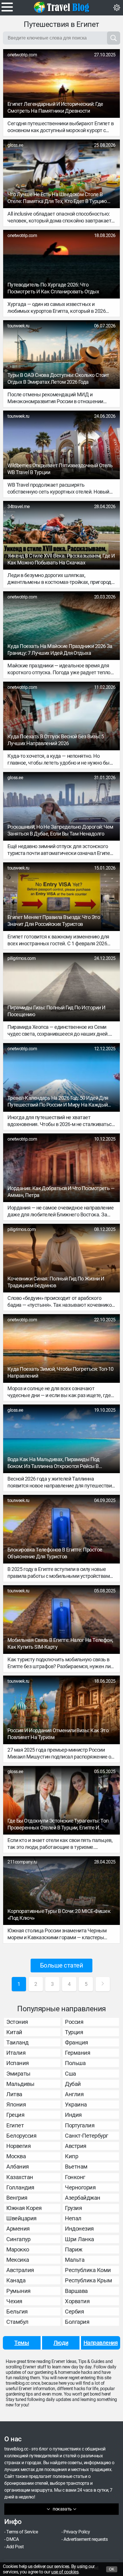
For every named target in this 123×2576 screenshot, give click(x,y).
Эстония (17, 2022)
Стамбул (17, 2322)
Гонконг (75, 2177)
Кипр (72, 2156)
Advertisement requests (86, 2539)
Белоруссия (21, 2136)
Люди (61, 2343)
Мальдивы (20, 2084)
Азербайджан (83, 2198)
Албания (18, 2167)
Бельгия (17, 2312)
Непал (73, 2218)
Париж (74, 2249)
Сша (71, 2074)
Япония (16, 2104)
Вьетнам (76, 2167)
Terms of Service (22, 2532)
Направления (101, 2343)
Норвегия (18, 2146)
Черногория (80, 2187)
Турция (74, 2032)
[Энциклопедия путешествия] (61, 7)
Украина (76, 2104)
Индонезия (79, 2229)
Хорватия (77, 2301)
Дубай (73, 2084)
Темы (22, 2343)
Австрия (76, 2146)
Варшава (76, 2291)
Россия (74, 2022)
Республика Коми (88, 2270)
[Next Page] (103, 1984)
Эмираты (18, 2074)
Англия (74, 2094)
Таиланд (17, 2042)
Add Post (15, 2547)
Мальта (75, 2260)
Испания (18, 2063)
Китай (14, 2032)
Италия (16, 2053)
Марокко (18, 2249)
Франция (77, 2042)
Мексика (18, 2260)
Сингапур (18, 2239)
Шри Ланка (80, 2239)
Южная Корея (24, 2208)
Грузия (73, 2208)
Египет (15, 2125)
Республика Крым (89, 2280)
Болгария (77, 2322)
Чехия (14, 2301)
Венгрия (17, 2198)
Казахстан (20, 2177)
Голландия (20, 2187)
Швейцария (21, 2218)
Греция (15, 2115)
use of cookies (65, 2572)
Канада (16, 2280)
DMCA (12, 2539)
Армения (18, 2229)
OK (112, 2569)
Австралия (20, 2270)
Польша (75, 2063)
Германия (78, 2053)
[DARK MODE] (117, 8)
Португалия (80, 2125)
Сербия (74, 2312)
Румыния (18, 2291)
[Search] (114, 38)
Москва (16, 2156)
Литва (14, 2094)
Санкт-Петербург (87, 2136)
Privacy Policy (77, 2532)
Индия (73, 2115)
